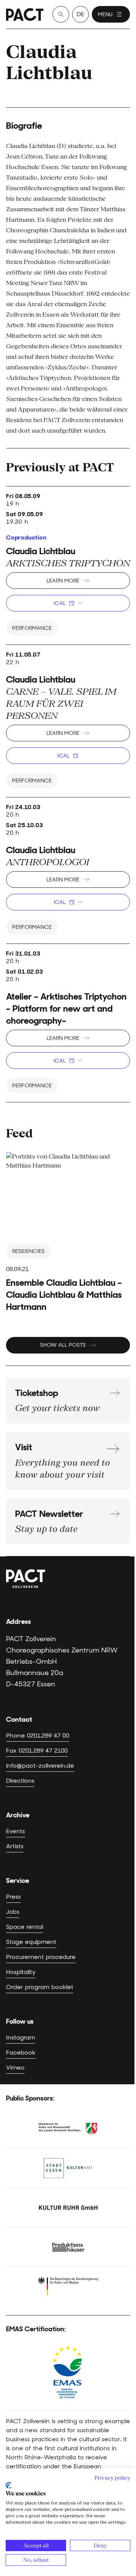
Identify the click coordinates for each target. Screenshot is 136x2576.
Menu (105, 14)
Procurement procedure (41, 1957)
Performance (32, 628)
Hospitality (21, 1972)
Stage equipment (31, 1942)
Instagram (21, 2037)
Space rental (25, 1927)
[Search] (61, 14)
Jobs (13, 1912)
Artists (15, 1846)
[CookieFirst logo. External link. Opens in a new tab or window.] (8, 2485)
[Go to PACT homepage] (25, 14)
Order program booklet (40, 1987)
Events (15, 1831)
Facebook (21, 2052)
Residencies (28, 1251)
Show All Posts (63, 1345)
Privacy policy (112, 2478)
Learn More (63, 581)
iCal (60, 603)
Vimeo (15, 2068)
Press (13, 1897)
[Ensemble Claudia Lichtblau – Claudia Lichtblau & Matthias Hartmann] (68, 1232)
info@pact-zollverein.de (40, 1766)
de (80, 14)
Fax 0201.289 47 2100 (37, 1751)
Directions (20, 1781)
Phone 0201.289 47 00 (38, 1735)
